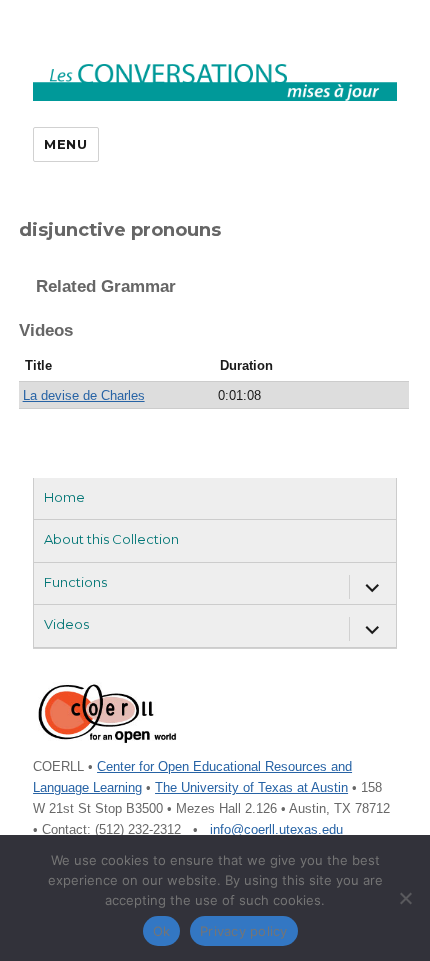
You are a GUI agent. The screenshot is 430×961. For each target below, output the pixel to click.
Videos (66, 624)
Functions (75, 582)
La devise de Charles (84, 395)
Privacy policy (244, 931)
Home (64, 497)
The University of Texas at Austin (251, 787)
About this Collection (111, 539)
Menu (65, 144)
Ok (162, 931)
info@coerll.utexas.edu (276, 829)
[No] (405, 898)
